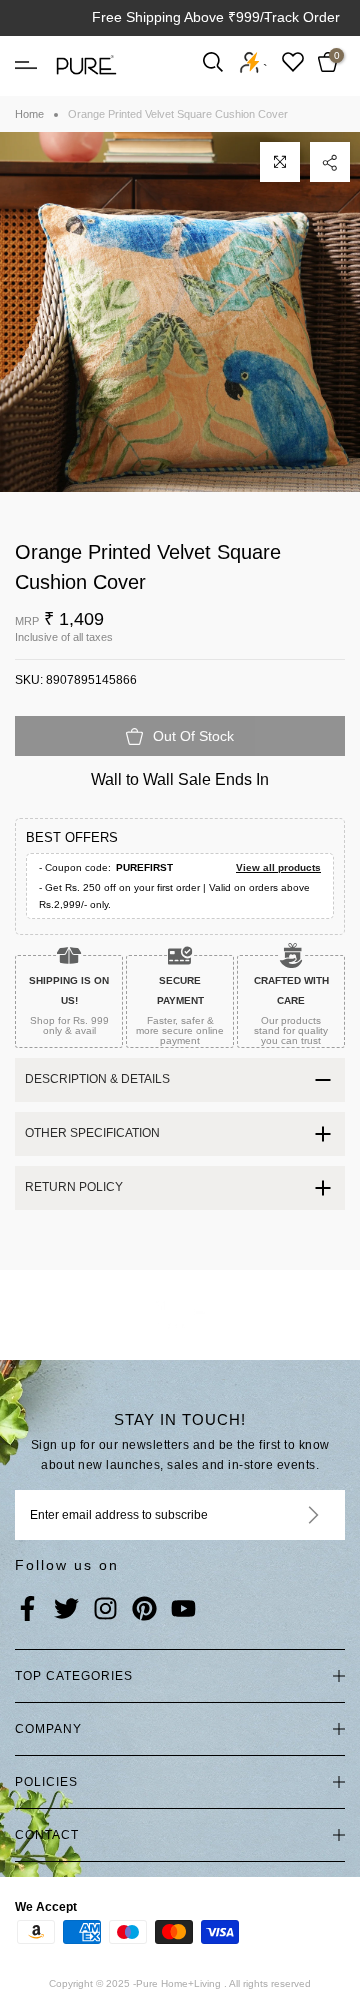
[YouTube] (183, 1610)
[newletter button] (289, 1515)
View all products (278, 867)
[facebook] (27, 1610)
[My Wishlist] (293, 61)
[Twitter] (66, 1610)
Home (29, 114)
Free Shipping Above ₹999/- (180, 17)
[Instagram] (105, 1610)
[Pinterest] (144, 1610)
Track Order (302, 17)
